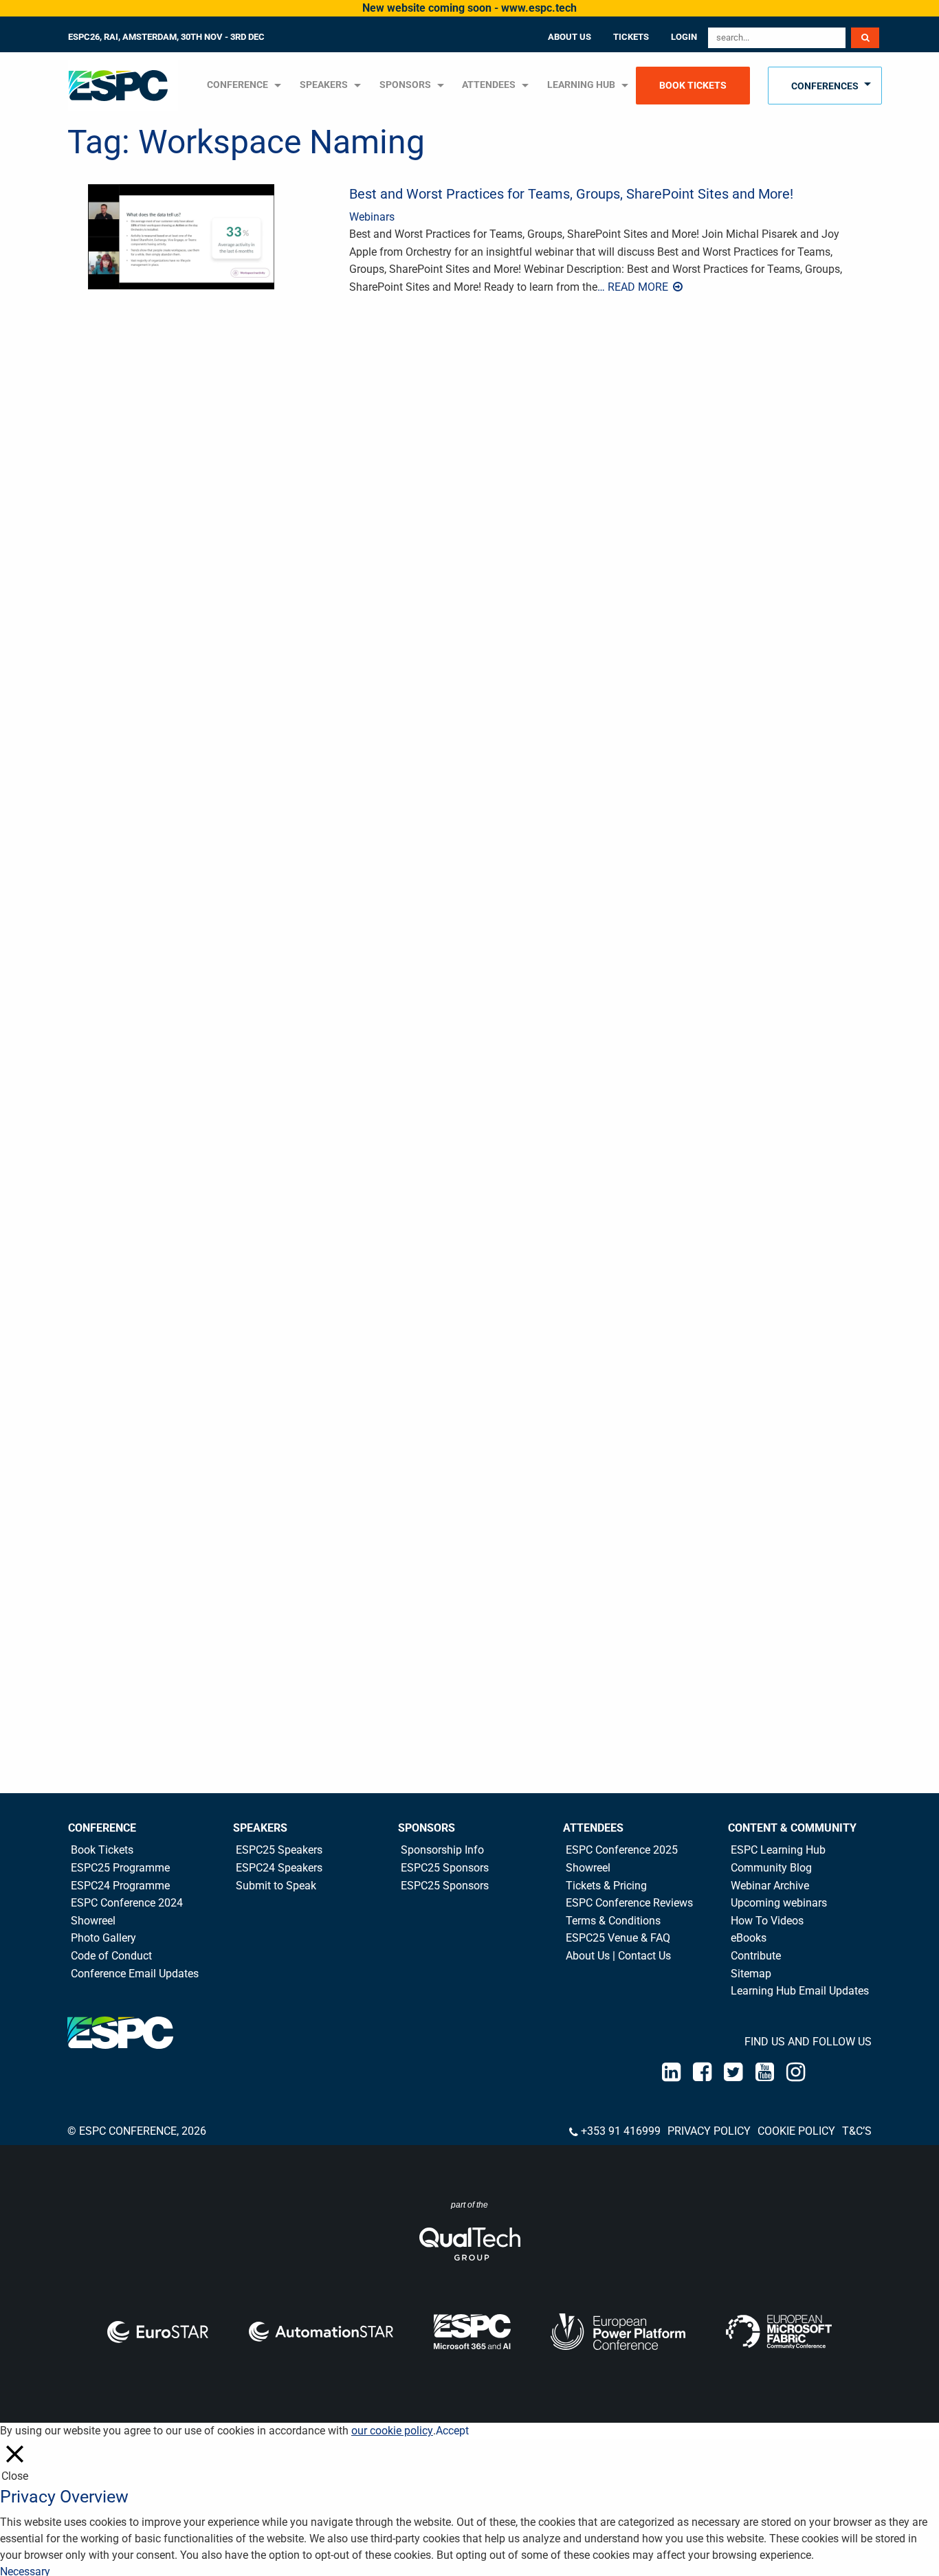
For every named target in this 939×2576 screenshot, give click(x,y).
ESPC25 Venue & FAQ (618, 1938)
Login (684, 37)
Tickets (631, 37)
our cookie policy (392, 2431)
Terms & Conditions (613, 1921)
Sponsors (405, 85)
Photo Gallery (103, 1938)
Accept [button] (452, 2431)
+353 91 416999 (621, 2131)
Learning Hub (581, 85)
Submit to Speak (276, 1886)
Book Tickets (102, 1850)
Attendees (489, 85)
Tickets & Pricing (606, 1886)
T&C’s (857, 2131)
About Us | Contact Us (618, 1956)
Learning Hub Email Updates (800, 1991)
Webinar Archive (770, 1886)
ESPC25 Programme (120, 1868)
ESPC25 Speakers (279, 1850)
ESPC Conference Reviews (629, 1903)
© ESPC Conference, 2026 (137, 2131)
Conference (102, 1828)
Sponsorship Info (442, 1850)
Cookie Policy (796, 2131)
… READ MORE (634, 287)
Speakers (260, 1828)
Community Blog (771, 1868)
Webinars (372, 217)
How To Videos (767, 1921)
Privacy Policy (709, 2131)
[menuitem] (124, 86)
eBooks (749, 1938)
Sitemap (751, 1974)
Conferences (825, 86)
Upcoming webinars (779, 1903)
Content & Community (792, 1828)
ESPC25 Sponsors (445, 1868)
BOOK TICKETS (693, 86)
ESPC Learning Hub (778, 1850)
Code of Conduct (111, 1956)
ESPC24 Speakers (279, 1868)
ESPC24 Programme (120, 1886)
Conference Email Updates (135, 1974)
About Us (570, 37)
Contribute (756, 1956)
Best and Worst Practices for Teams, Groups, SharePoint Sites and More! (571, 194)
